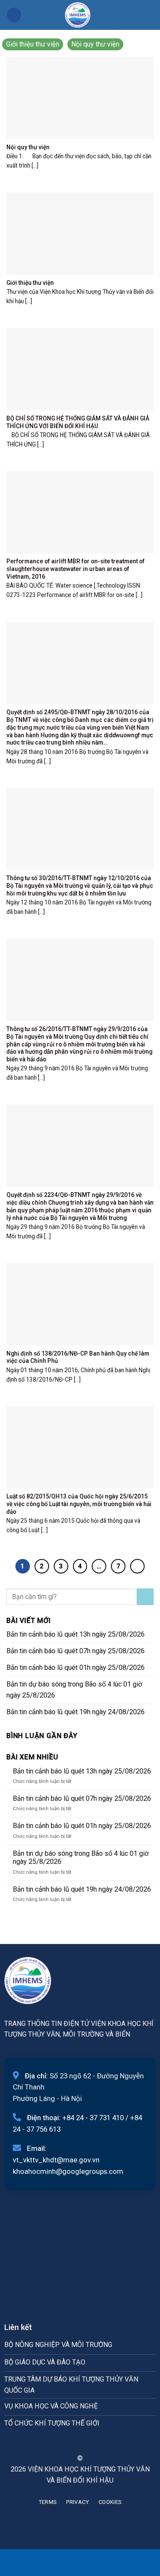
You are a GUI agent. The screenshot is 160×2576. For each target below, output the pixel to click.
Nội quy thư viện (95, 44)
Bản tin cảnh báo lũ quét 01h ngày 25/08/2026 (76, 1668)
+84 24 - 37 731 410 (93, 2118)
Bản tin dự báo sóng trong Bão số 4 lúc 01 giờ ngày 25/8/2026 (74, 1690)
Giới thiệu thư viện (33, 44)
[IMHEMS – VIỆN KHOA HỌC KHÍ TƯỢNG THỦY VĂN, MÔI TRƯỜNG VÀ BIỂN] (78, 15)
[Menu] (14, 15)
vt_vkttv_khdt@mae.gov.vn (56, 2160)
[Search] (150, 15)
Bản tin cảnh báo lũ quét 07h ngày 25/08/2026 (76, 1651)
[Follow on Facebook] (64, 2443)
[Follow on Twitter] (85, 2443)
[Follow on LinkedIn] (96, 2443)
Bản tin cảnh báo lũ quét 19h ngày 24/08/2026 (76, 1712)
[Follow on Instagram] (75, 2443)
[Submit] (145, 1597)
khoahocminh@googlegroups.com (68, 2171)
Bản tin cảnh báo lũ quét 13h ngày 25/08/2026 (76, 1634)
